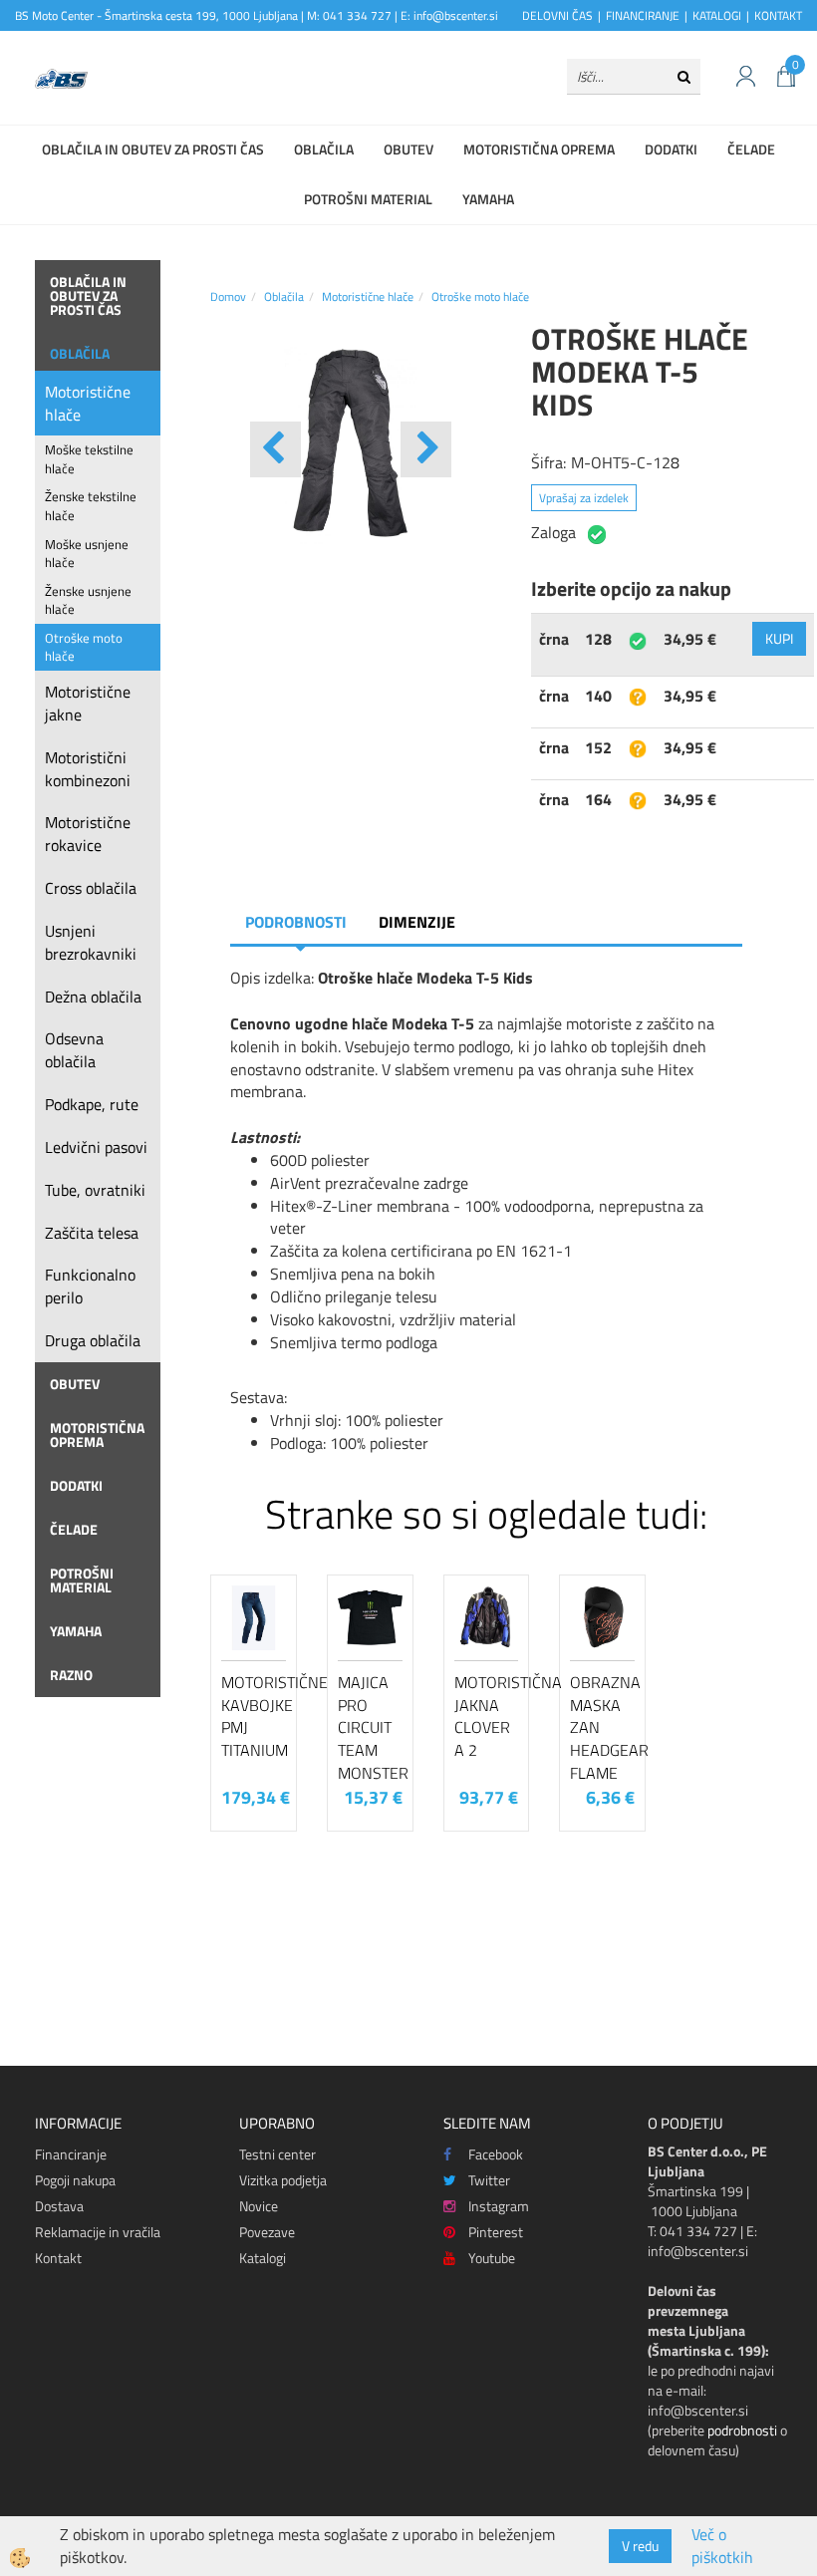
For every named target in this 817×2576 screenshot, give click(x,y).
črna (554, 639)
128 (598, 639)
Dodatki (671, 149)
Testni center (277, 2154)
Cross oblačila (91, 888)
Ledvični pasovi (96, 1147)
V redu (640, 2546)
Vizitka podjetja (283, 2180)
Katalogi (263, 2258)
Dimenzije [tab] (417, 922)
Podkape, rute (92, 1104)
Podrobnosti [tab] (296, 922)
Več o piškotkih (722, 2546)
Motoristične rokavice (88, 834)
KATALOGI (717, 15)
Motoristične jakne (88, 703)
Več (254, 1671)
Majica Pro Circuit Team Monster (370, 1727)
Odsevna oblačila (74, 1050)
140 (598, 696)
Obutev (408, 149)
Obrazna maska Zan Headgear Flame (602, 1727)
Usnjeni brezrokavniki (91, 942)
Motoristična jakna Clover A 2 (487, 1716)
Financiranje (71, 2154)
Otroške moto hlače (84, 647)
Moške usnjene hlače (87, 554)
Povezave (267, 2232)
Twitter (489, 2180)
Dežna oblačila (93, 997)
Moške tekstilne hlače (89, 459)
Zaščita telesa (92, 1233)
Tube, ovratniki (95, 1190)
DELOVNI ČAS (557, 15)
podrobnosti (742, 2430)
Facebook (496, 2154)
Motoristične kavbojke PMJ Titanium (254, 1716)
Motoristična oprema (539, 149)
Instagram (499, 2206)
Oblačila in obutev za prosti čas (153, 149)
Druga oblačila (93, 1340)
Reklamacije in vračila (98, 2232)
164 (598, 799)
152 (598, 747)
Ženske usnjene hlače (88, 600)
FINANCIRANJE (643, 15)
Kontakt (58, 2258)
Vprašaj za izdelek (584, 498)
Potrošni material (368, 199)
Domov (228, 296)
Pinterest (496, 2232)
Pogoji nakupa (75, 2180)
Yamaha (488, 199)
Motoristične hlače (88, 403)
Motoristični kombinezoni (88, 769)
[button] (426, 449)
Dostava (59, 2206)
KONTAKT (778, 15)
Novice (259, 2206)
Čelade (751, 149)
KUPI (779, 638)
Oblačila (324, 149)
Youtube (492, 2258)
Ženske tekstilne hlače (91, 506)
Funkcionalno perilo (90, 1286)
